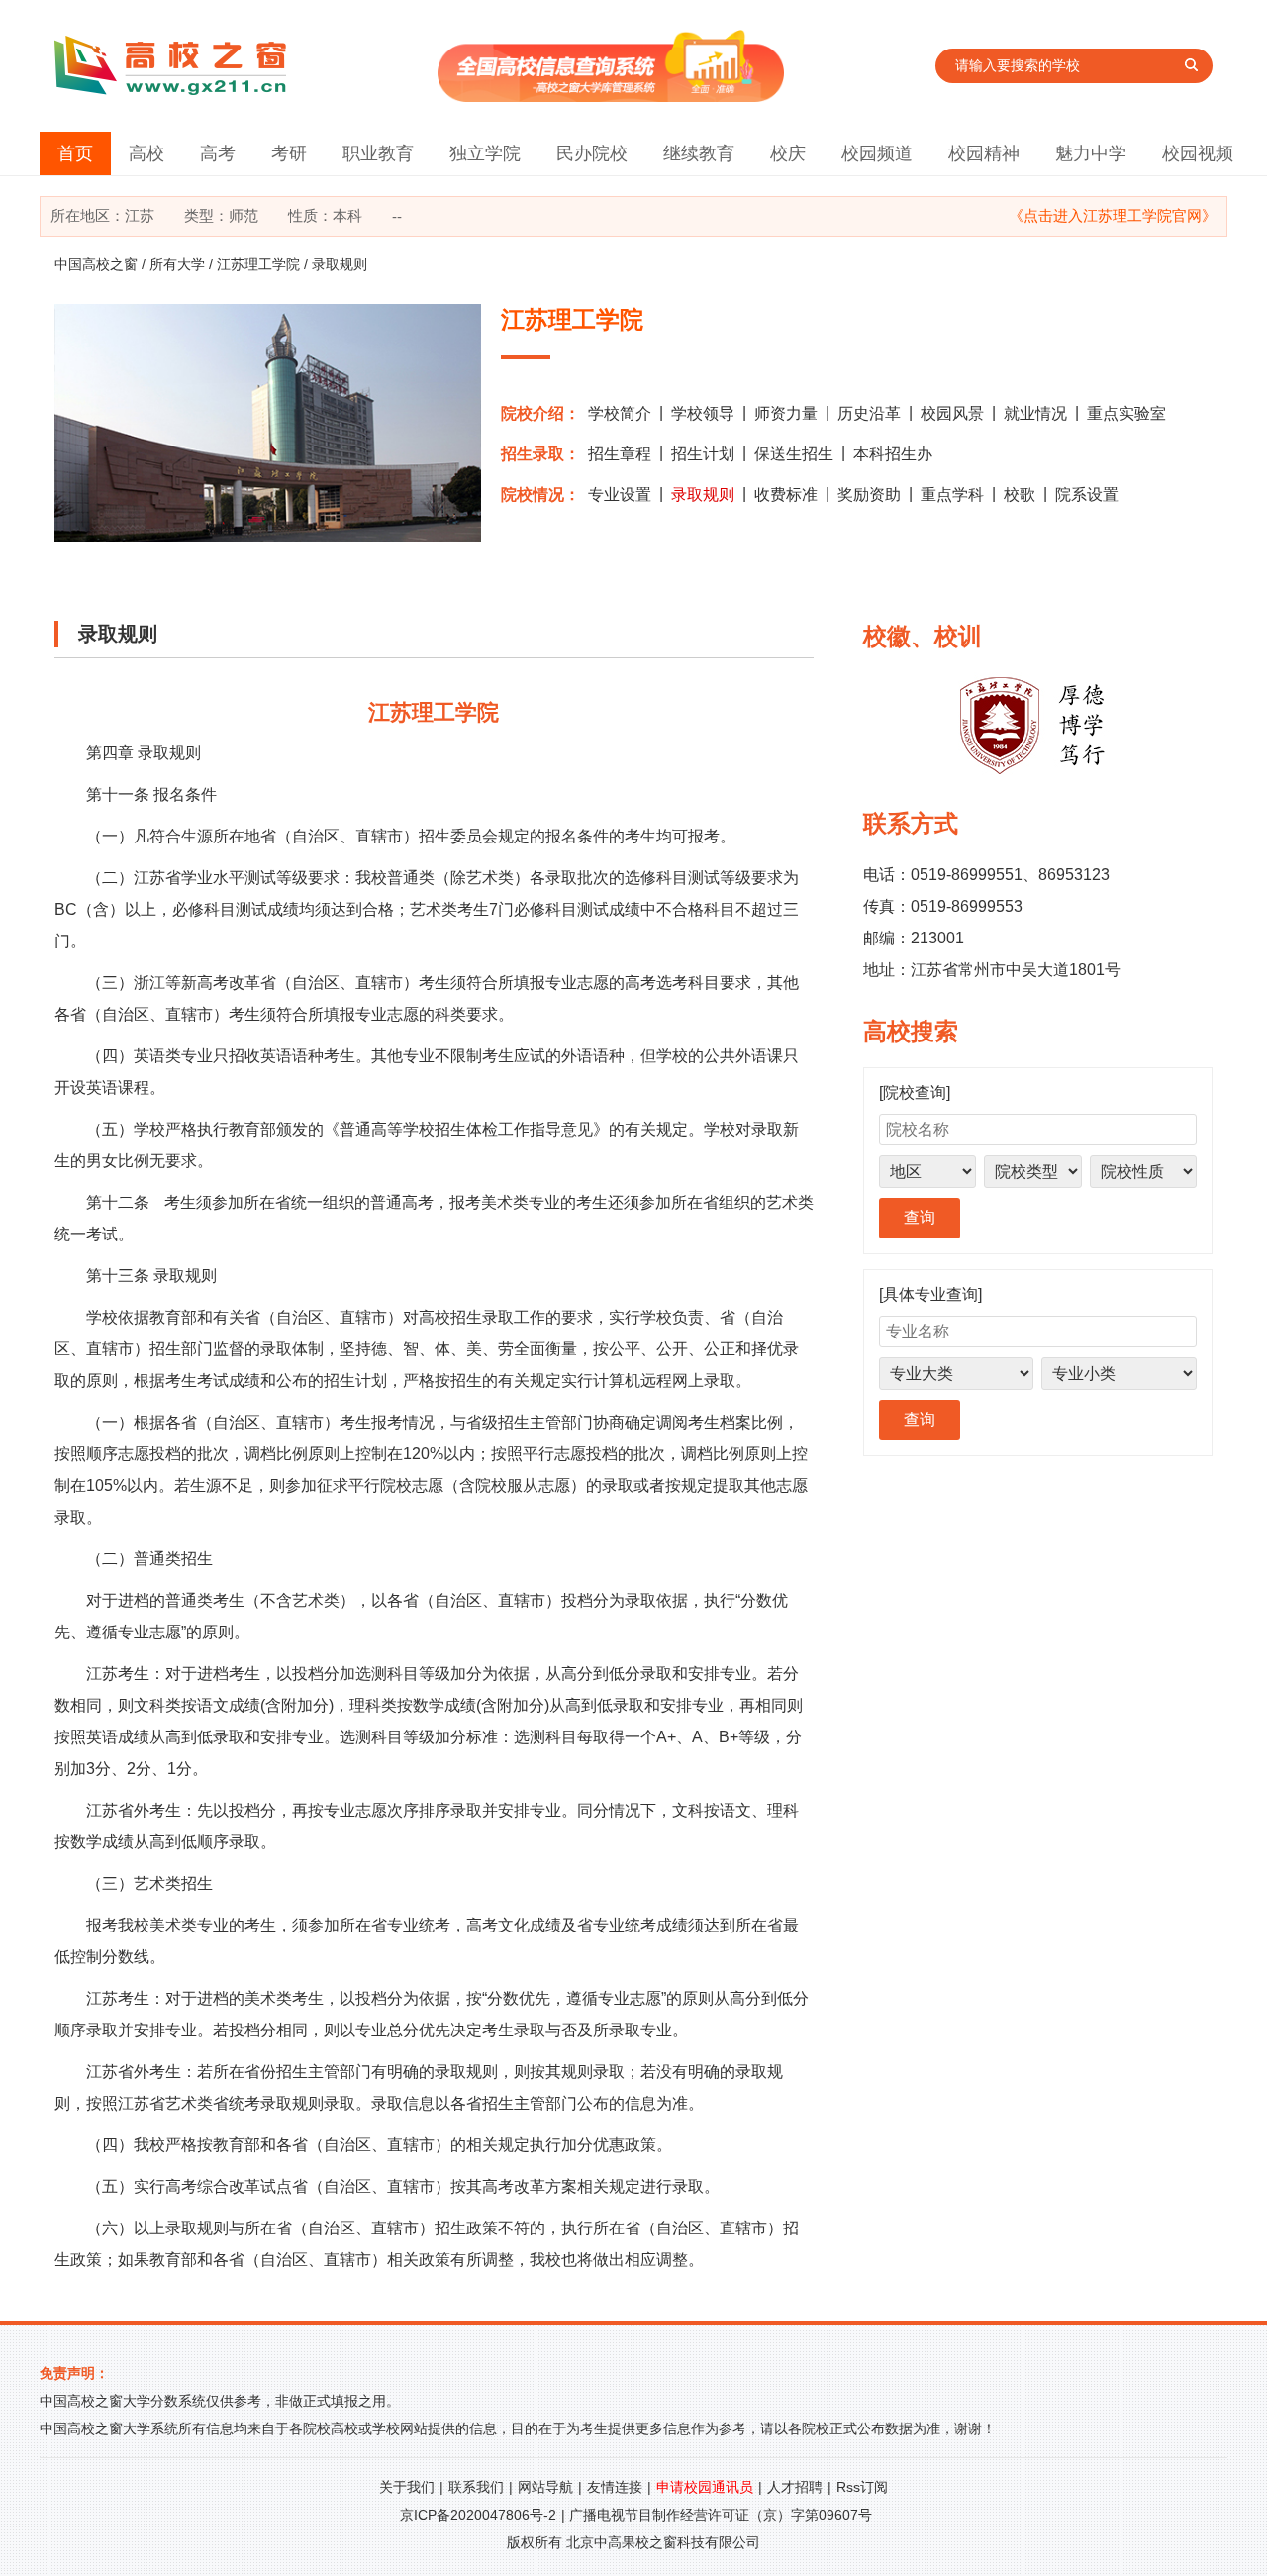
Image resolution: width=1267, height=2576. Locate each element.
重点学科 (952, 495)
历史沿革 (869, 413)
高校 (146, 153)
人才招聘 (795, 2487)
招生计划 (703, 454)
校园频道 (877, 153)
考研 (289, 153)
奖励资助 (869, 495)
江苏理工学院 (258, 264)
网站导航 (545, 2487)
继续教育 (699, 153)
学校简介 (620, 413)
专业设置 (620, 495)
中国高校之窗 (96, 264)
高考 (218, 153)
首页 (75, 153)
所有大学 (177, 264)
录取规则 (703, 495)
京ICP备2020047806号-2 (478, 2515)
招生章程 (620, 454)
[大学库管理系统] (611, 97)
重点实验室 (1126, 413)
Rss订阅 (862, 2487)
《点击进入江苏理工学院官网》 (1113, 215)
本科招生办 (893, 454)
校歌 (1020, 495)
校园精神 (984, 153)
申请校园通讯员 (705, 2487)
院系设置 (1087, 495)
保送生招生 (794, 454)
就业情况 (1035, 413)
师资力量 (786, 413)
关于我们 (407, 2487)
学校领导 (703, 413)
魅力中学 (1091, 153)
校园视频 (1198, 153)
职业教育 (378, 153)
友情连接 (615, 2487)
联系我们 (476, 2487)
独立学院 (485, 153)
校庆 (788, 153)
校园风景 (952, 413)
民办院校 (592, 153)
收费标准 (786, 495)
